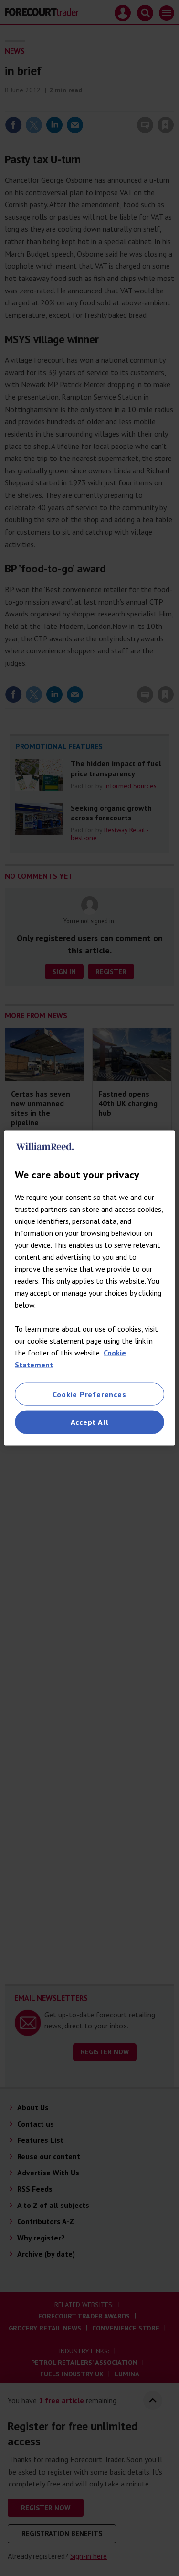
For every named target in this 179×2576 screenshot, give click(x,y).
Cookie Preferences (89, 1394)
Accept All (90, 1422)
